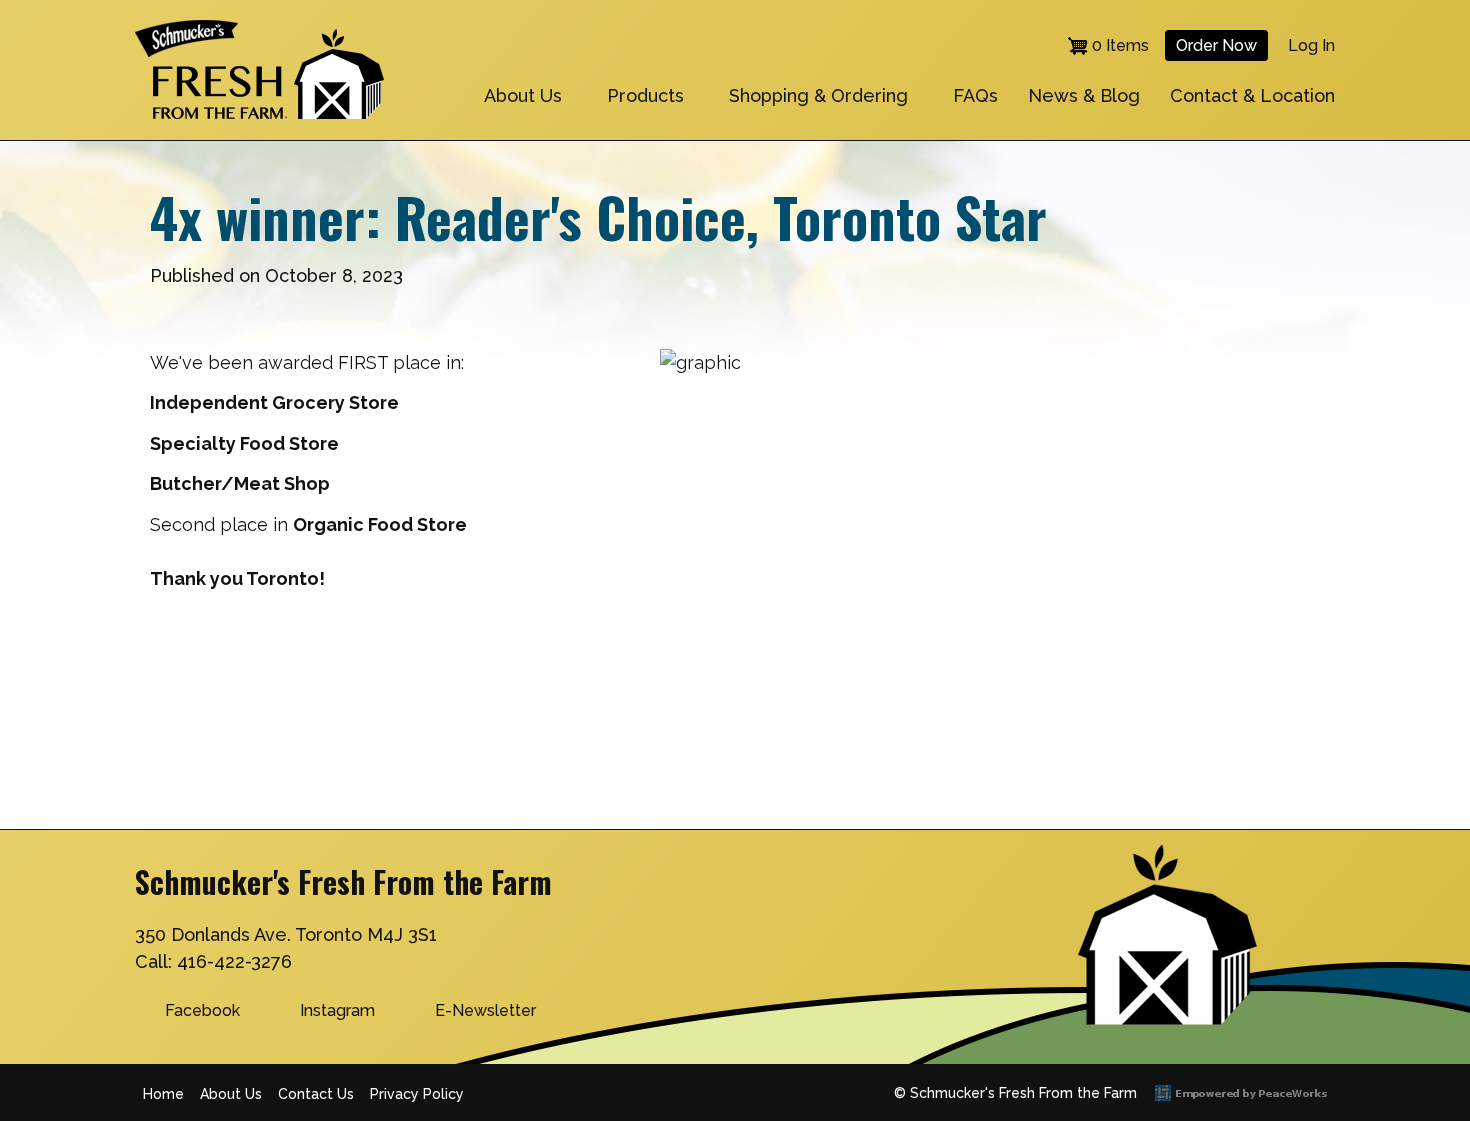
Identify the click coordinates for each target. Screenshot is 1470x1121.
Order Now (1216, 45)
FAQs (975, 95)
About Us (523, 95)
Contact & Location (1252, 95)
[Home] (260, 33)
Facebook (202, 1010)
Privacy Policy (417, 1094)
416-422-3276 (234, 961)
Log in (1311, 45)
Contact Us (316, 1094)
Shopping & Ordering (818, 95)
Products (645, 95)
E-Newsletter (485, 1010)
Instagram (337, 1010)
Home (163, 1094)
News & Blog (1084, 95)
